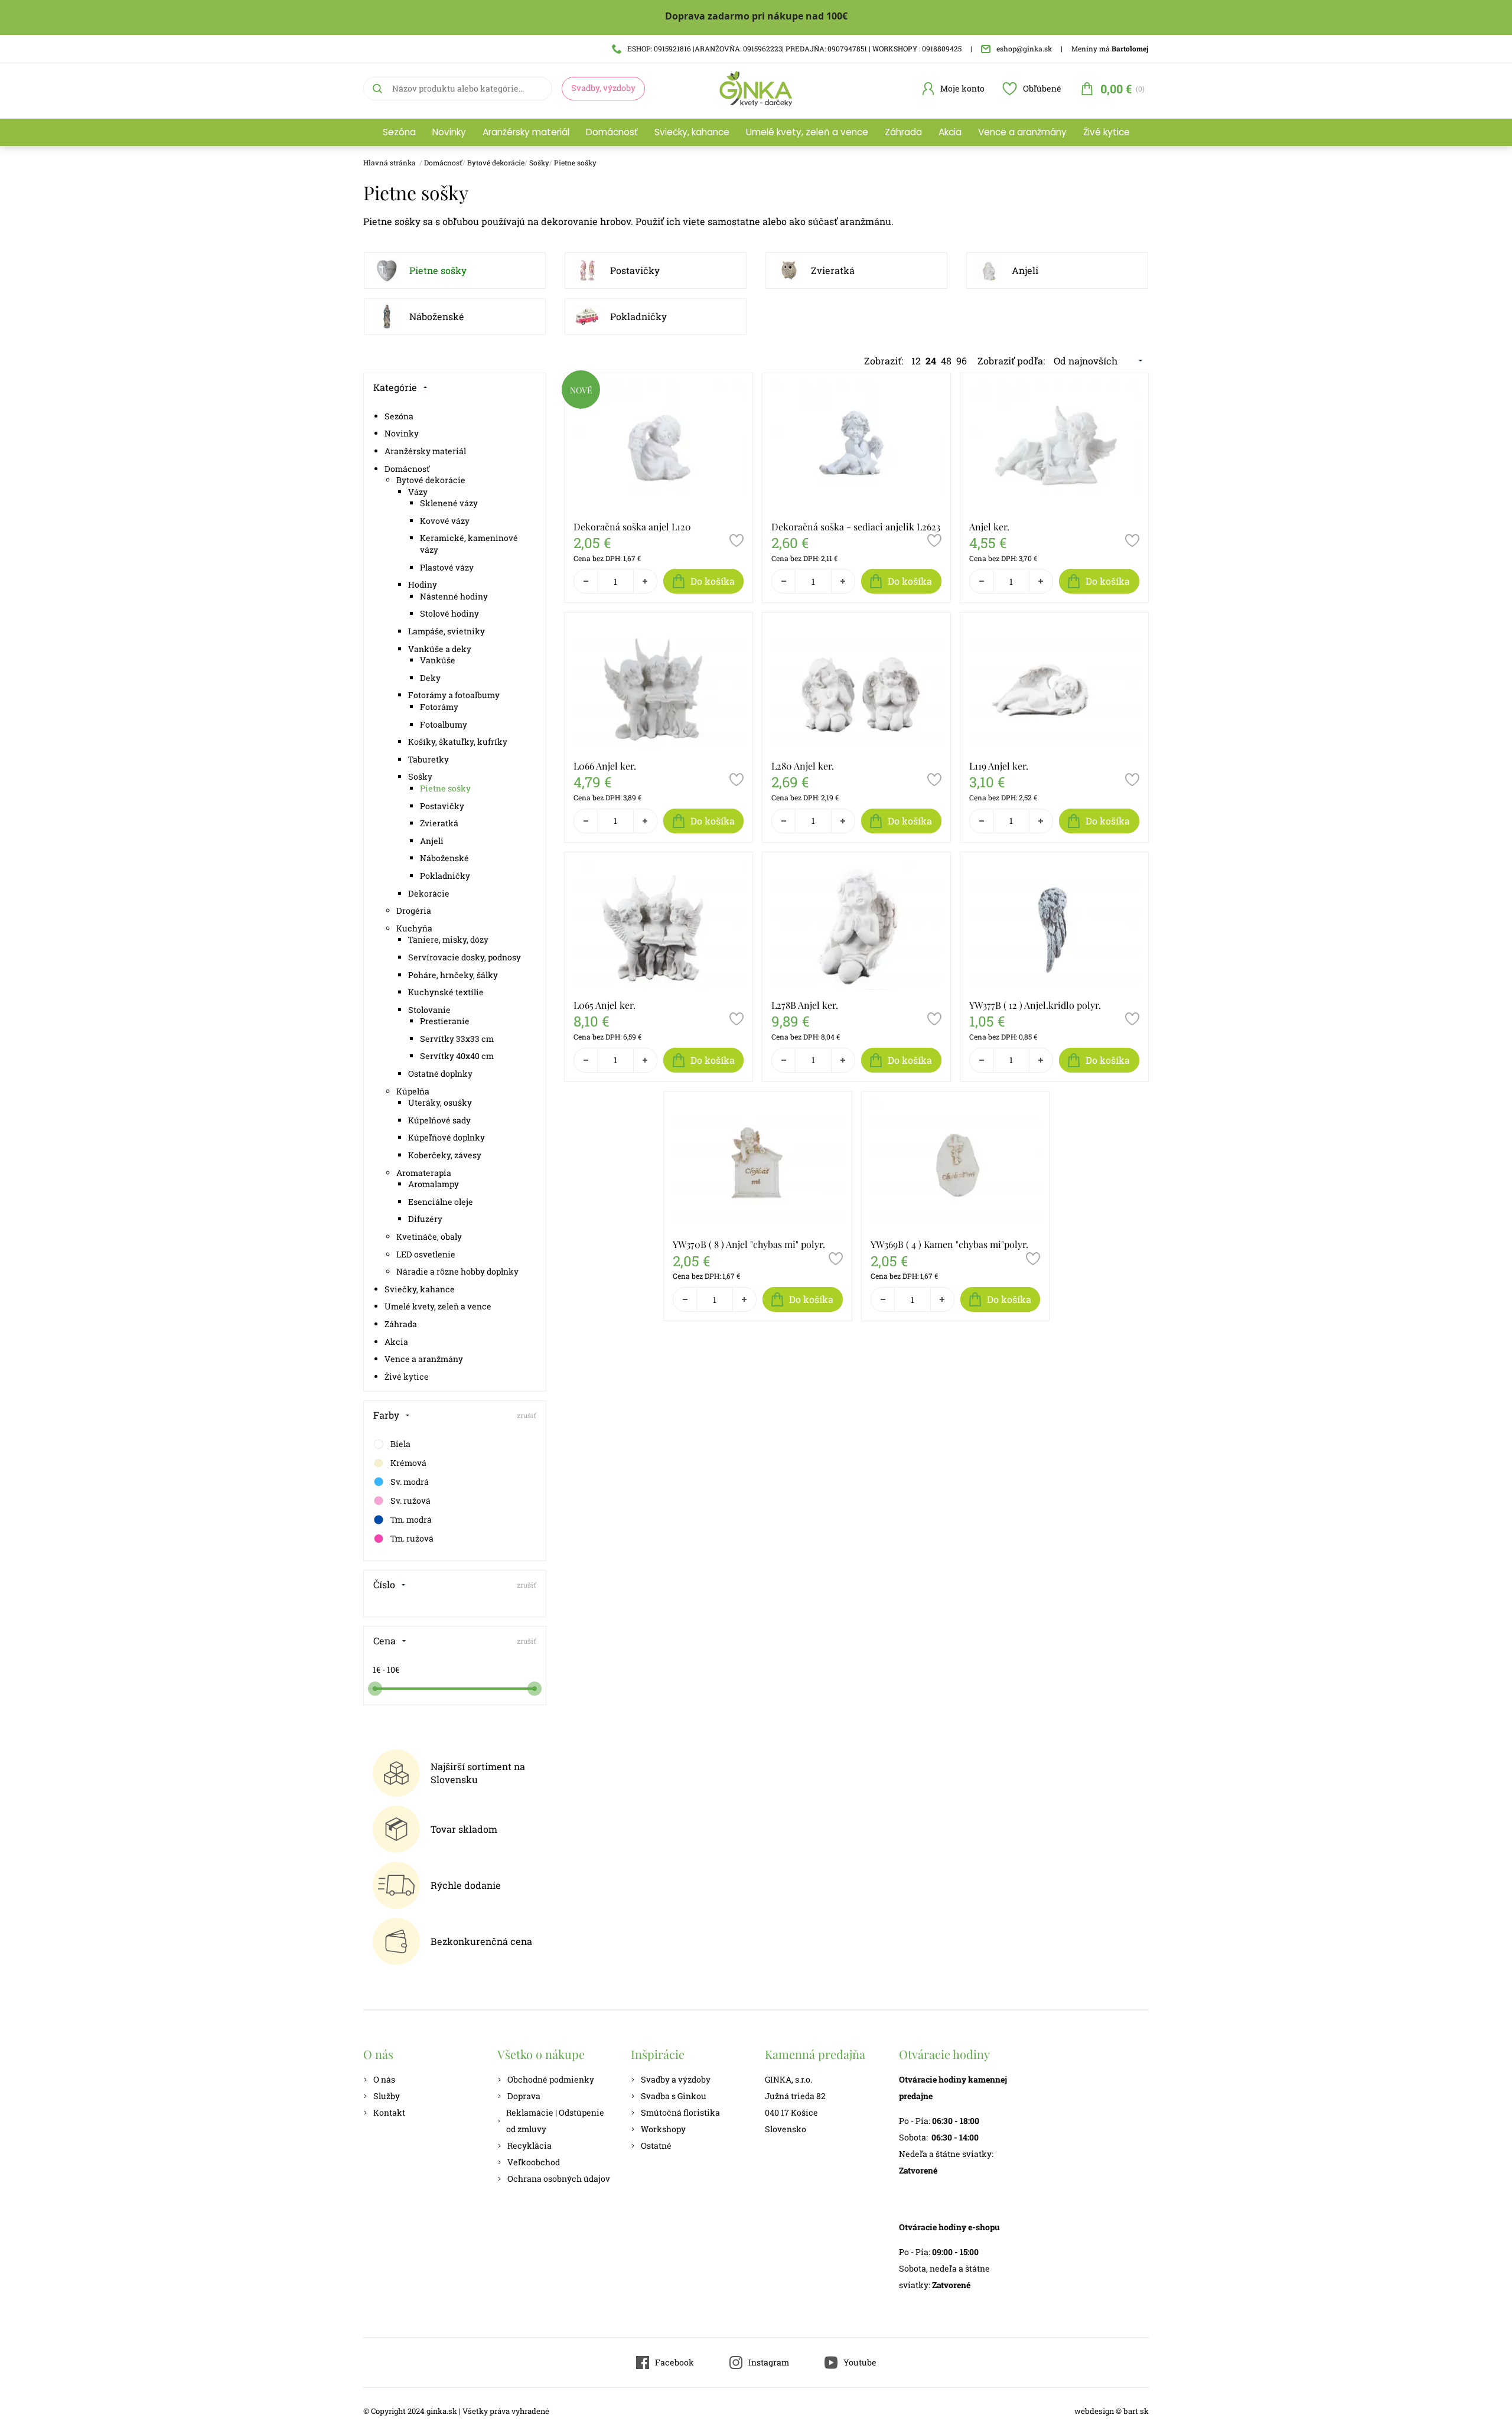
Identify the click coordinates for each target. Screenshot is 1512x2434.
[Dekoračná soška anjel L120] (659, 447)
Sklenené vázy (449, 503)
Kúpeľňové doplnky (447, 1137)
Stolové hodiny (449, 613)
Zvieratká (833, 270)
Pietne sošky (575, 162)
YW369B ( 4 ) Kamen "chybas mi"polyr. (949, 1244)
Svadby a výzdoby (676, 2079)
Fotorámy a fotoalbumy (454, 695)
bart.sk (1136, 2411)
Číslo (384, 1584)
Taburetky (428, 759)
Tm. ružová (412, 1538)
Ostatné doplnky (440, 1073)
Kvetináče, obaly (429, 1236)
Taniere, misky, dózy (448, 939)
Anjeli (1025, 270)
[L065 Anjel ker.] (659, 926)
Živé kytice (1107, 132)
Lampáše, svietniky (447, 631)
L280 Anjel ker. (803, 766)
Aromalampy (434, 1184)
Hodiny (423, 584)
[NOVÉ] (581, 405)
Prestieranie (445, 1021)
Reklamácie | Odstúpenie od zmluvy (555, 2121)
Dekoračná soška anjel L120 (632, 527)
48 (946, 361)
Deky (430, 678)
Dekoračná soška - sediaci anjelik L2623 (856, 527)
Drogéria (414, 910)
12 (916, 361)
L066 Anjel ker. (605, 766)
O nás (384, 2079)
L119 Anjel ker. (999, 766)
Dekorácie (429, 893)
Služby (387, 2096)
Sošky (539, 162)
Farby (386, 1415)
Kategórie (395, 387)
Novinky (449, 132)
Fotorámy (439, 707)
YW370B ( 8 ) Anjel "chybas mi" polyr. (749, 1244)
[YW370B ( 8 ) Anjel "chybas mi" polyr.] (758, 1165)
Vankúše (438, 660)
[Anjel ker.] (1054, 447)
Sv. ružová (410, 1501)
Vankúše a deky (440, 649)
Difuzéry (425, 1219)
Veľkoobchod (534, 2162)
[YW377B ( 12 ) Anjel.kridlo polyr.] (1054, 926)
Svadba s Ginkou (674, 2096)
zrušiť (527, 1415)
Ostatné (656, 2145)
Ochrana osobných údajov (559, 2179)
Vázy (418, 492)
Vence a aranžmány (1022, 132)
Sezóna (399, 132)
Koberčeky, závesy (445, 1155)
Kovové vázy (445, 521)
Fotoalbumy (444, 724)
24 (931, 361)
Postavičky (635, 270)
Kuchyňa (414, 928)
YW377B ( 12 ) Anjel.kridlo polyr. (1035, 1005)
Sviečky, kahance (692, 132)
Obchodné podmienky (551, 2079)
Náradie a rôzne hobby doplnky (457, 1271)
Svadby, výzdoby (603, 88)
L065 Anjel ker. (605, 1005)
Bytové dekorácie (496, 162)
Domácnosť (612, 132)
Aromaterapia (424, 1173)
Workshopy (663, 2129)
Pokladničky (638, 316)
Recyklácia (529, 2145)
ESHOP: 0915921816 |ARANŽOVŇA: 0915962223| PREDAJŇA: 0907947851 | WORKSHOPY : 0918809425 (794, 48)
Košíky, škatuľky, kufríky (458, 742)
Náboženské (437, 316)
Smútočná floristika (680, 2112)
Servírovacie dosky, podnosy (465, 957)
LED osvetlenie (426, 1254)
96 (962, 361)
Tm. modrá (411, 1519)
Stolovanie (429, 1010)
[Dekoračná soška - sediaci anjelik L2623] (856, 447)
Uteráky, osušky (440, 1102)
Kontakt (389, 2112)
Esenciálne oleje (441, 1202)
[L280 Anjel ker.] (856, 686)
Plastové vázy (447, 567)
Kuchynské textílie (446, 992)
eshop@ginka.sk (1024, 48)
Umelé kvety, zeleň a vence (807, 132)
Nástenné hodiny (454, 596)
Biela (400, 1444)
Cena (384, 1640)
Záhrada (903, 132)
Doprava (524, 2096)
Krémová (408, 1463)
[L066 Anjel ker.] (659, 686)
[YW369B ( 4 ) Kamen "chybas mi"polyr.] (956, 1165)
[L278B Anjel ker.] (856, 926)
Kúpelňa (413, 1091)
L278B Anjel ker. (805, 1005)
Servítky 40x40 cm (457, 1056)
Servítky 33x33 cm (457, 1039)
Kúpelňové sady (439, 1120)
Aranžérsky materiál (526, 132)
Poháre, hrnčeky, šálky (453, 975)
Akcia (950, 132)
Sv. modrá (410, 1482)
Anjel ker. (989, 527)
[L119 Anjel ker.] (1054, 686)
